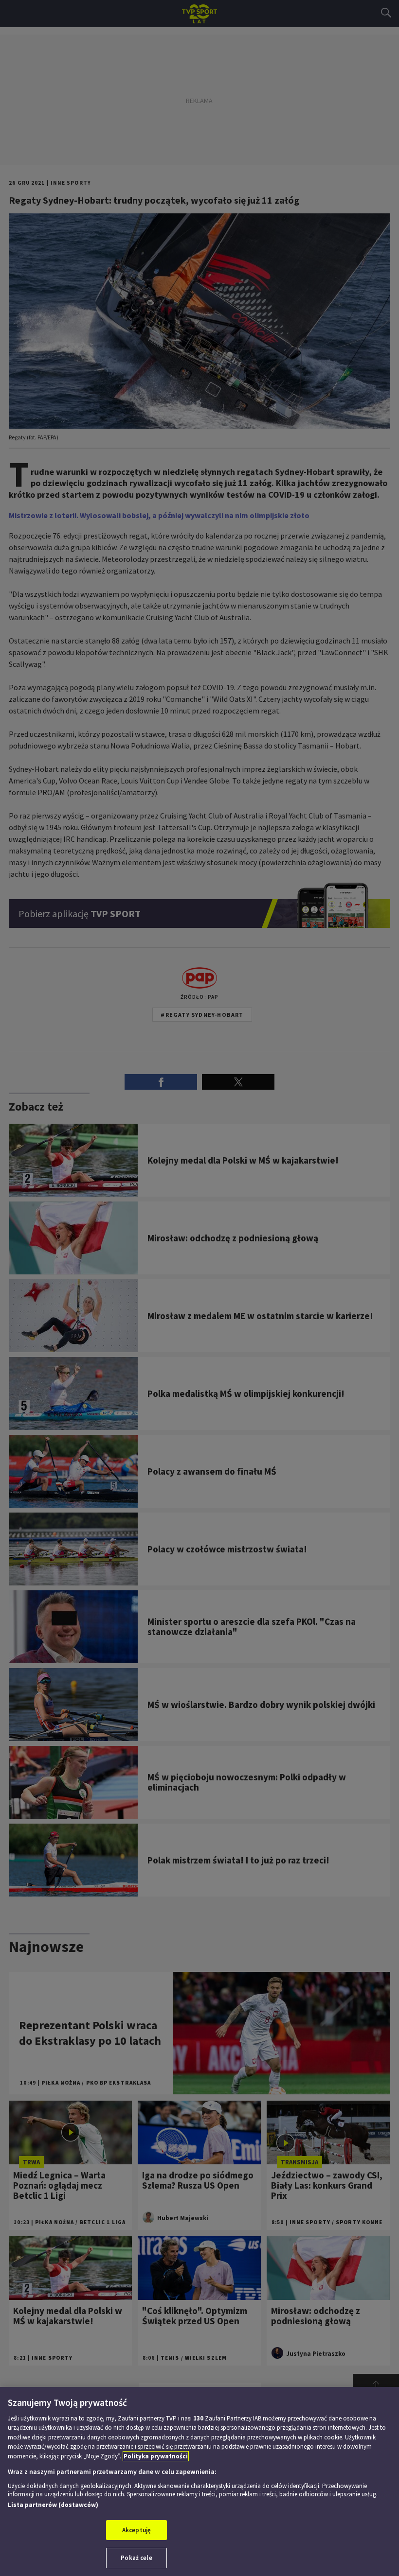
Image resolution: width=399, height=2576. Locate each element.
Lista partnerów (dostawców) (53, 2505)
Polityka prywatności (156, 2456)
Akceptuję (136, 2530)
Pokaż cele (136, 2558)
